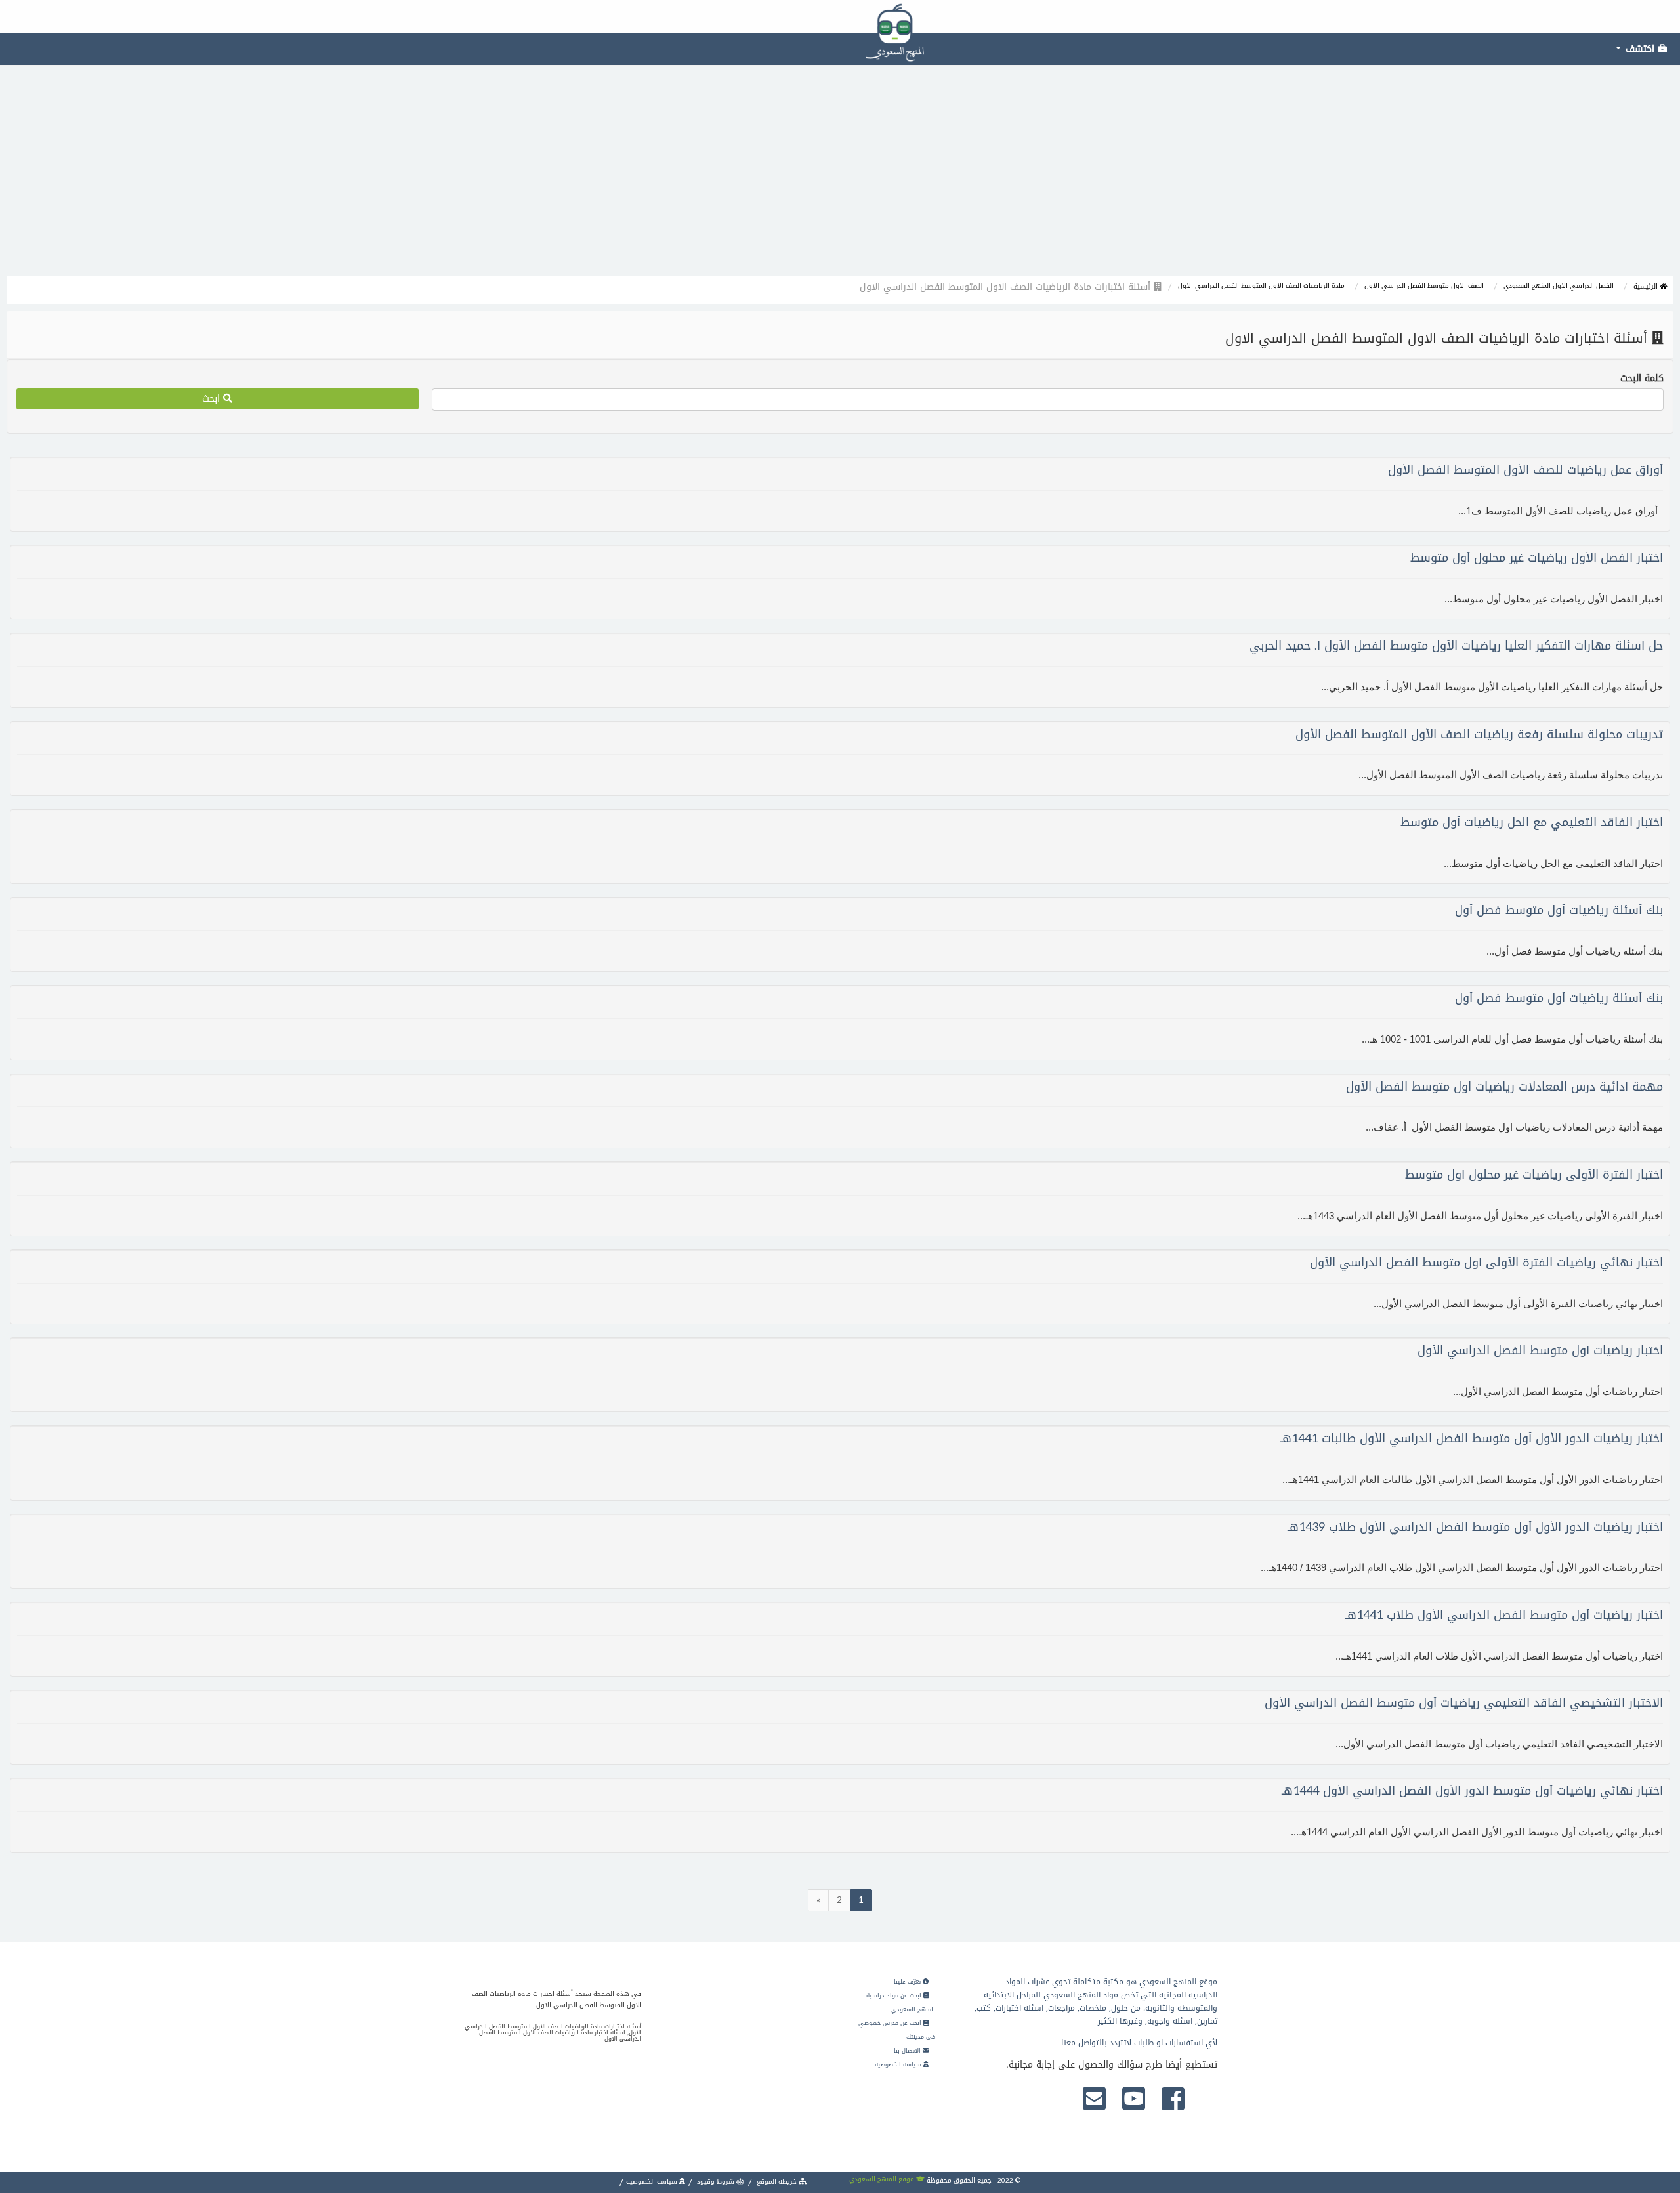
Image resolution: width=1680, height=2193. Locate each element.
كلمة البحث (1642, 379)
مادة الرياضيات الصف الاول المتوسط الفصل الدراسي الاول (1261, 286)
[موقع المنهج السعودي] (840, 16)
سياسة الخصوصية (899, 2064)
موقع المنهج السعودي (883, 2179)
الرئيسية (1647, 286)
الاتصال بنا (908, 2051)
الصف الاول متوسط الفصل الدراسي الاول (1424, 286)
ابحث (213, 399)
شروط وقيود (716, 2182)
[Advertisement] (840, 177)
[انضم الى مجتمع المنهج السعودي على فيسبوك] (1173, 2100)
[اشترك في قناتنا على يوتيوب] (1134, 2100)
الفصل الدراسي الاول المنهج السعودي (1559, 286)
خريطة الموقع (777, 2182)
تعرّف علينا (908, 1982)
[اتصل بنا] (1094, 2100)
